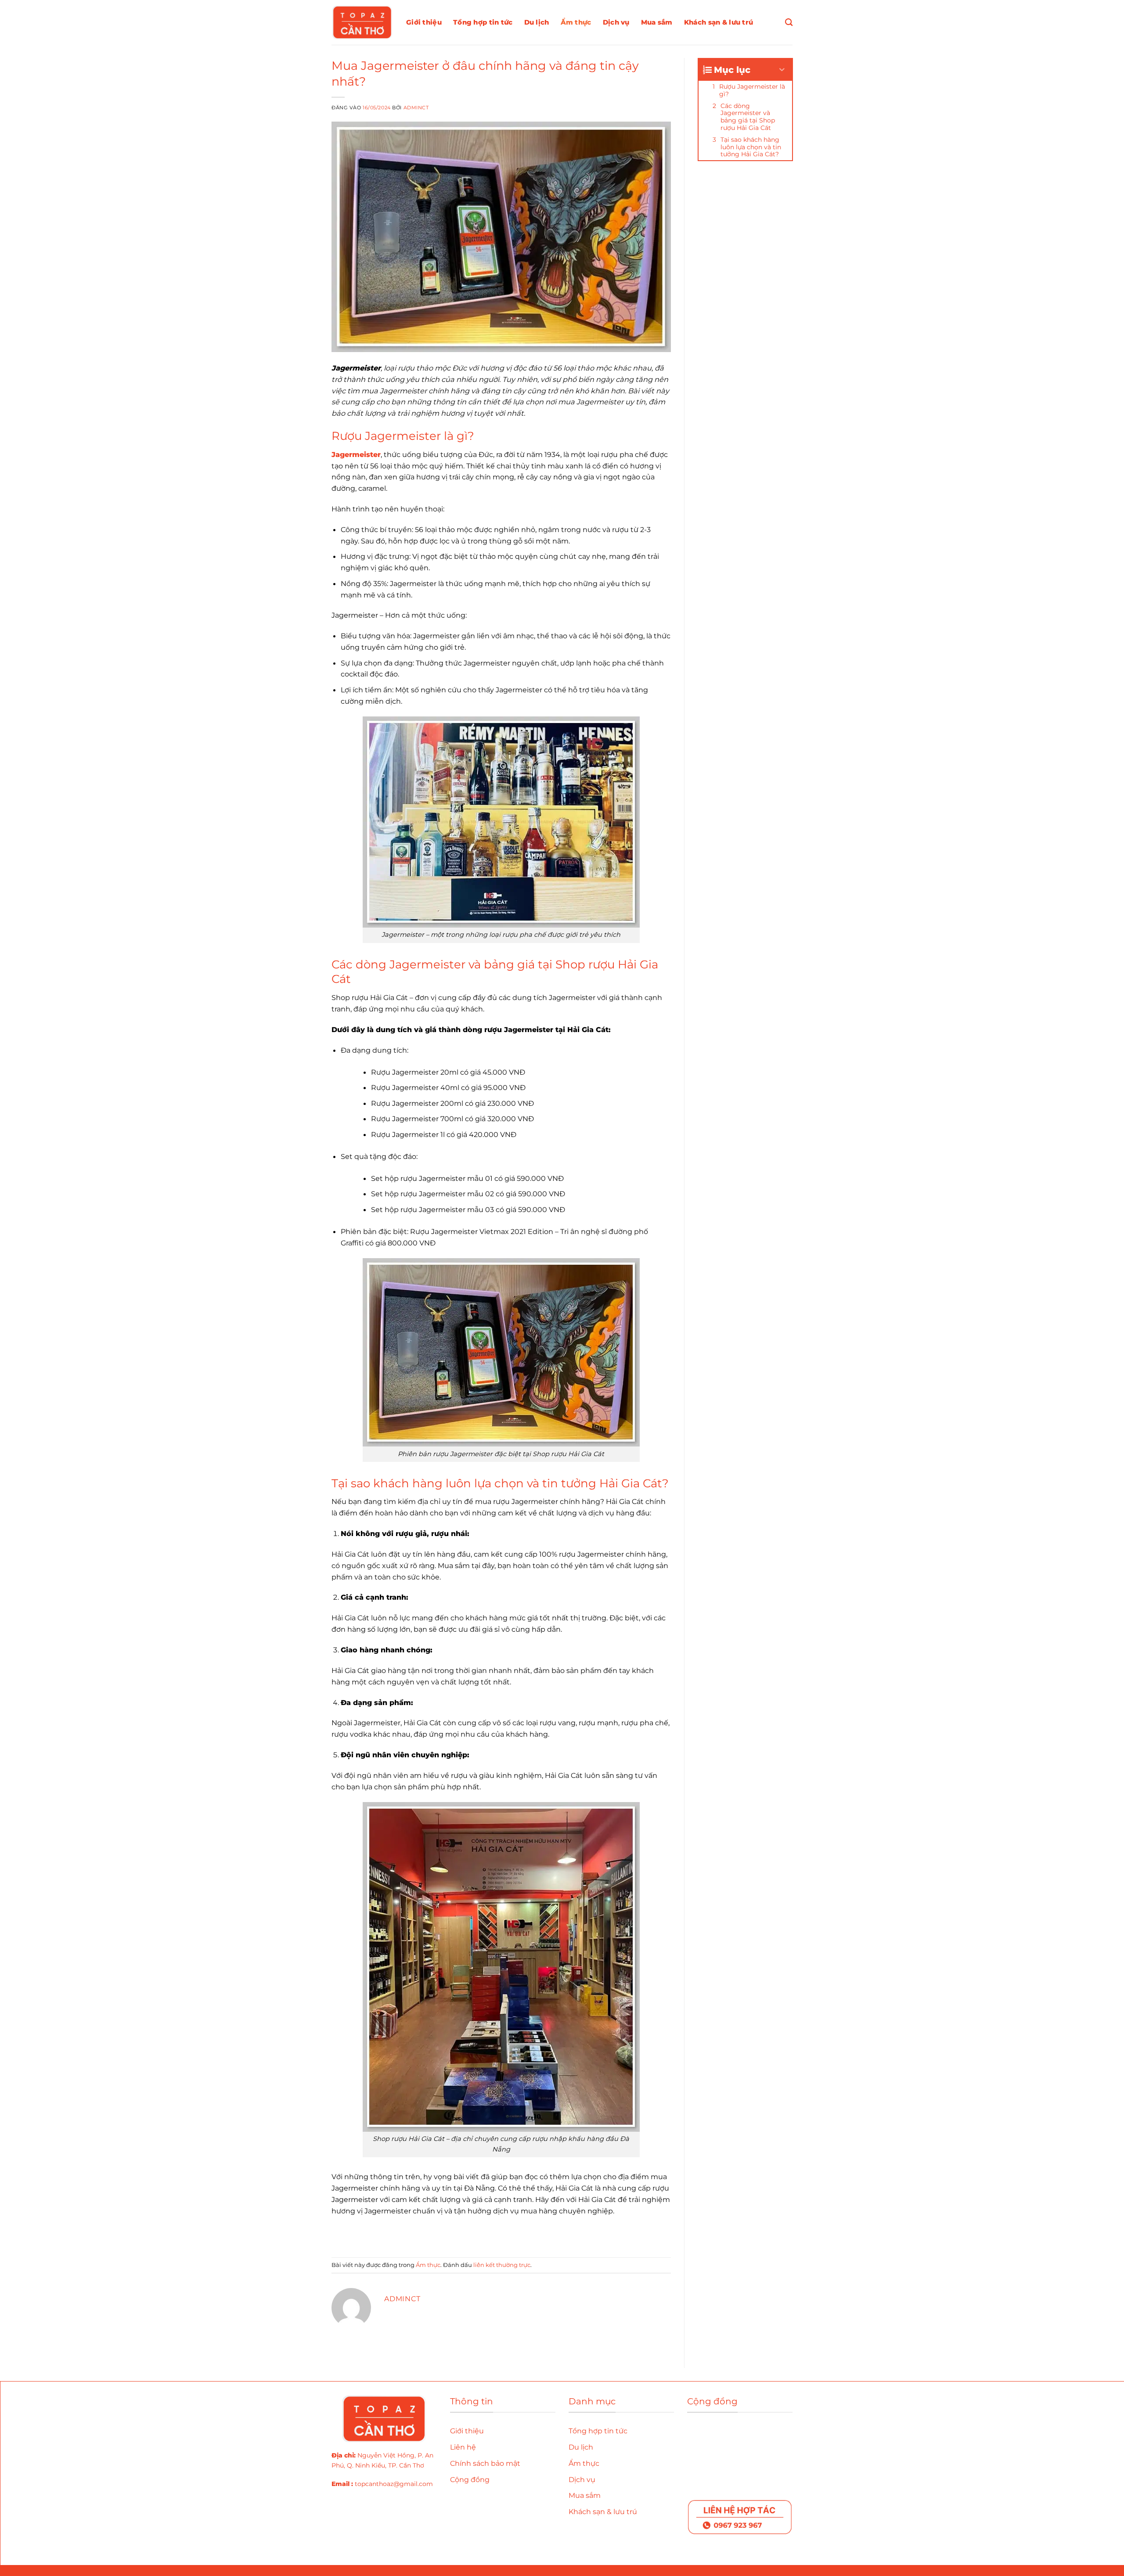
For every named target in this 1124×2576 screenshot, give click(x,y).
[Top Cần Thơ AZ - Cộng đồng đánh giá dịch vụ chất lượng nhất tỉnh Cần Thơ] (362, 22)
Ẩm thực (576, 22)
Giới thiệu (424, 22)
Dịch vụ (616, 22)
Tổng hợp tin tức (483, 22)
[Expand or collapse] (782, 70)
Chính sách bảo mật (485, 2463)
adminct (416, 108)
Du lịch (537, 22)
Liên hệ (463, 2447)
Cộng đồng (471, 2480)
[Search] (789, 23)
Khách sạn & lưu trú (719, 22)
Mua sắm (657, 22)
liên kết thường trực (502, 2265)
